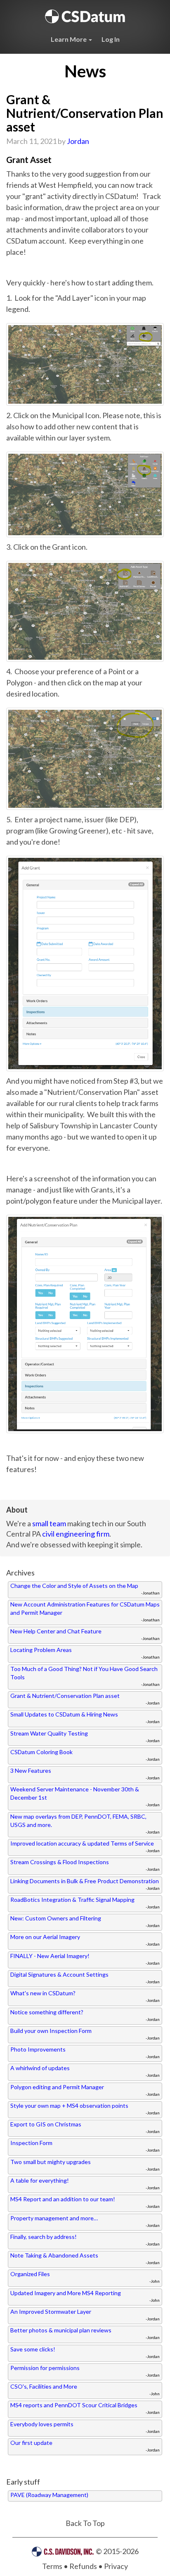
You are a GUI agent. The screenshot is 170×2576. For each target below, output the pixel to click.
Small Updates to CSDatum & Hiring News (64, 1714)
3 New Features (31, 1770)
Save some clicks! (33, 2349)
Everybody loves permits (42, 2424)
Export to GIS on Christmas (46, 2124)
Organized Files (30, 2274)
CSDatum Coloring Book (41, 1752)
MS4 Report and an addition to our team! (63, 2199)
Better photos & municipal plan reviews (61, 2330)
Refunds (83, 2566)
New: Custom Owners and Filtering (56, 1918)
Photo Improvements (38, 2049)
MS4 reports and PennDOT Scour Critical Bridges (74, 2405)
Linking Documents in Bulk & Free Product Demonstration (85, 1881)
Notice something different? (47, 2012)
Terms (52, 2566)
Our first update (31, 2443)
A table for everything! (40, 2180)
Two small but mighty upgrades (51, 2162)
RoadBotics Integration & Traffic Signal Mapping (72, 1900)
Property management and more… (54, 2218)
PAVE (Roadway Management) (49, 2495)
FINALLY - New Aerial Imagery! (50, 1956)
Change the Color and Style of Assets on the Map (74, 1586)
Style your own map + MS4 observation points (69, 2106)
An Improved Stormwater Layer (51, 2311)
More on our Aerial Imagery (45, 1937)
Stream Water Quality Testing (49, 1733)
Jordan (78, 141)
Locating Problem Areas (41, 1650)
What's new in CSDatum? (43, 1993)
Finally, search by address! (44, 2237)
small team (49, 1523)
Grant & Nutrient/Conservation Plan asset (65, 1696)
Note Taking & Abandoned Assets (54, 2255)
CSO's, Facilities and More (44, 2386)
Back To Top (85, 2523)
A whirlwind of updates (40, 2068)
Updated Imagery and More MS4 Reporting (66, 2293)
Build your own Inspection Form (51, 2031)
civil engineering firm (76, 1534)
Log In (111, 39)
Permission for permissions (45, 2368)
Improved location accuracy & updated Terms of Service (82, 1843)
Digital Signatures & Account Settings (59, 1974)
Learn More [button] (69, 39)
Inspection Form (31, 2143)
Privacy (116, 2566)
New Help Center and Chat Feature (56, 1631)
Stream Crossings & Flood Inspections (60, 1862)
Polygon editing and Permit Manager (57, 2087)
